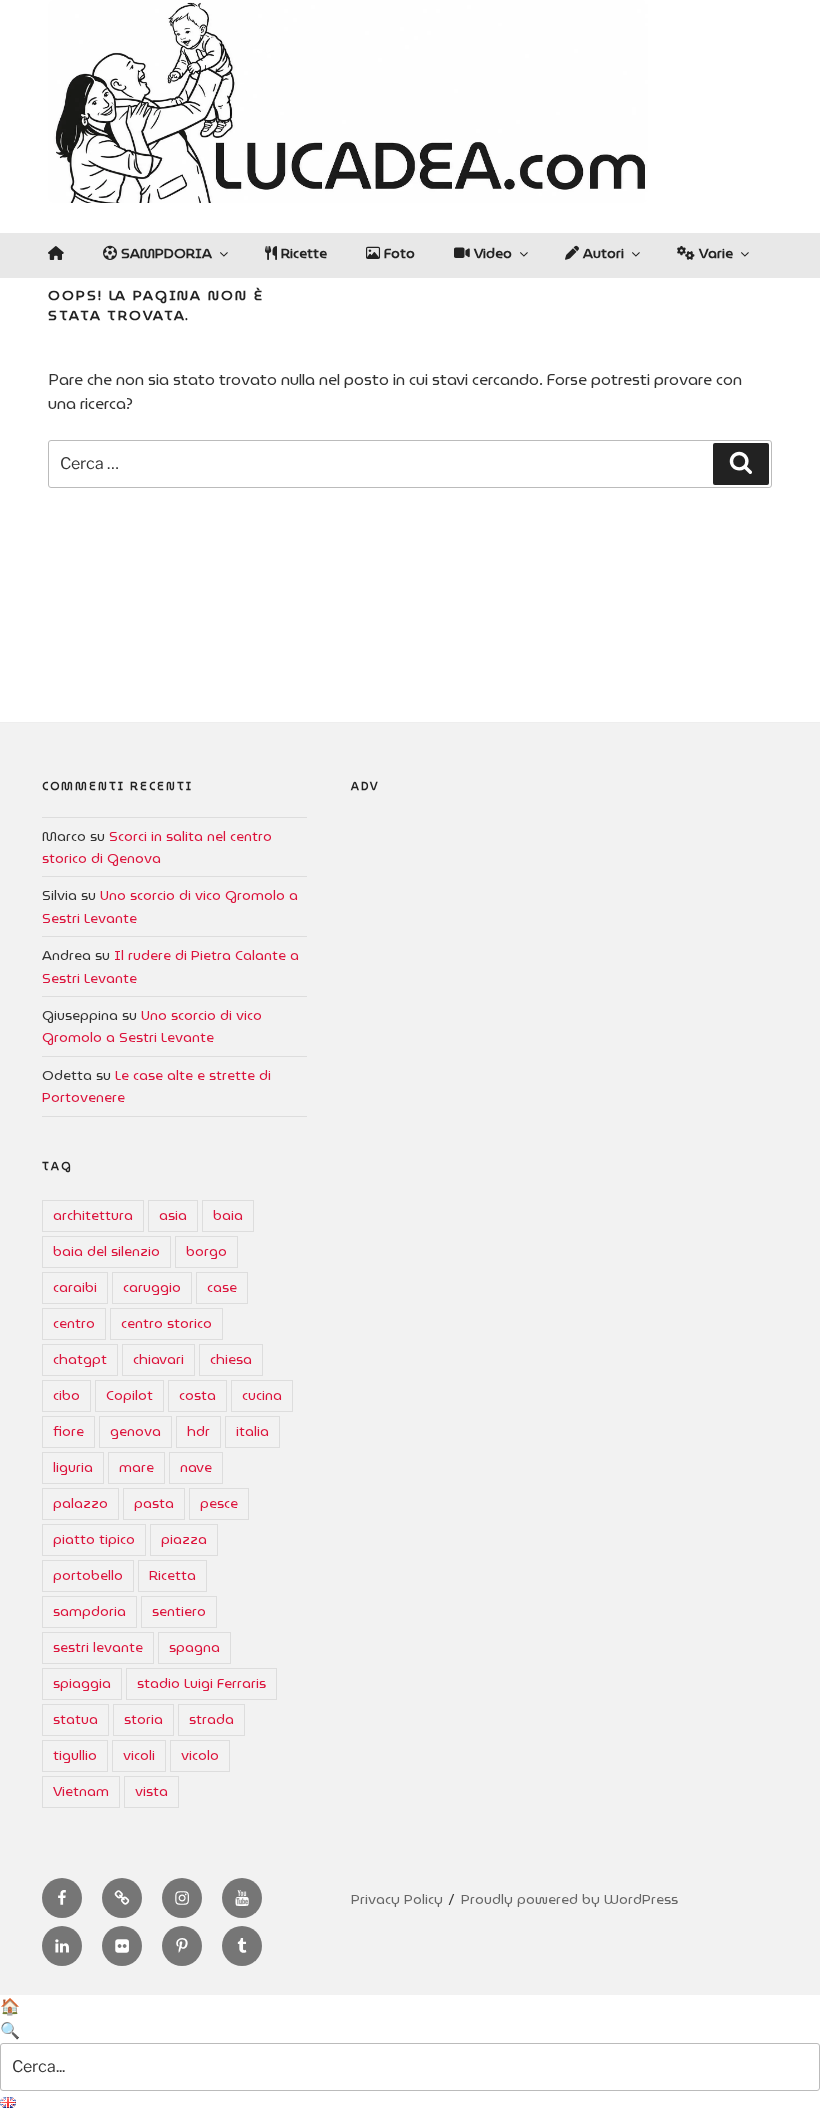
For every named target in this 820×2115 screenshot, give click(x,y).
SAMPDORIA (164, 253)
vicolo (200, 1755)
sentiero (179, 1611)
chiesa (231, 1359)
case (222, 1287)
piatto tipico (94, 1539)
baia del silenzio (106, 1251)
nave (196, 1467)
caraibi (75, 1287)
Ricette (302, 253)
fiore (68, 1431)
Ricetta (172, 1575)
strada (211, 1719)
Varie (714, 253)
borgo (206, 1251)
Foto (397, 253)
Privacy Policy (397, 1899)
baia (228, 1215)
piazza (184, 1539)
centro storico (166, 1323)
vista (151, 1791)
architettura (93, 1215)
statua (75, 1719)
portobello (88, 1575)
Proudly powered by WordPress (569, 1899)
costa (197, 1395)
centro (74, 1323)
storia (143, 1719)
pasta (154, 1503)
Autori (601, 253)
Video (491, 253)
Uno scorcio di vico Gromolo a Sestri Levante (152, 1026)
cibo (66, 1395)
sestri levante (98, 1647)
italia (252, 1431)
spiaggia (82, 1683)
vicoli (139, 1755)
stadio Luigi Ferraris (201, 1683)
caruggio (152, 1287)
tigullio (75, 1755)
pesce (219, 1503)
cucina (262, 1395)
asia (173, 1215)
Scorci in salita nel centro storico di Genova (157, 847)
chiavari (158, 1359)
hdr (198, 1431)
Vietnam (81, 1791)
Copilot (129, 1395)
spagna (194, 1647)
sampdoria (89, 1611)
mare (136, 1467)
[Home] (55, 253)
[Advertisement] (564, 1001)
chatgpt (80, 1359)
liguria (73, 1467)
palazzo (80, 1503)
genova (135, 1431)
